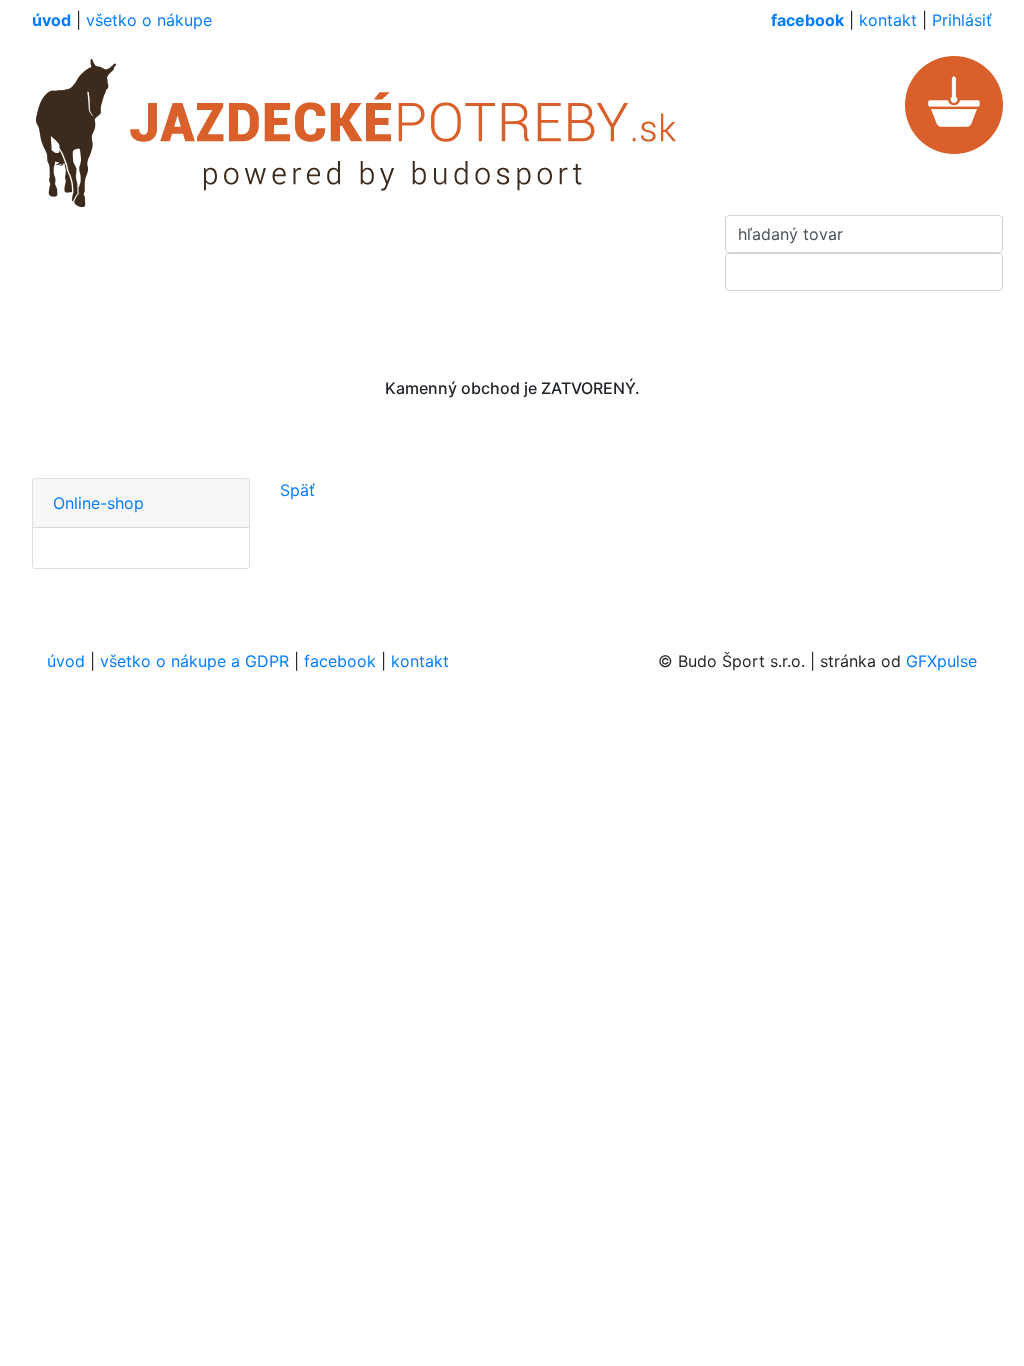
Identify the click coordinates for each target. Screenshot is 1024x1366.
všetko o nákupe (149, 20)
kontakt (888, 20)
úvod (66, 661)
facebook (340, 661)
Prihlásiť (962, 20)
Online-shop (98, 503)
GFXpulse (941, 661)
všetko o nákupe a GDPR (194, 661)
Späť (297, 490)
